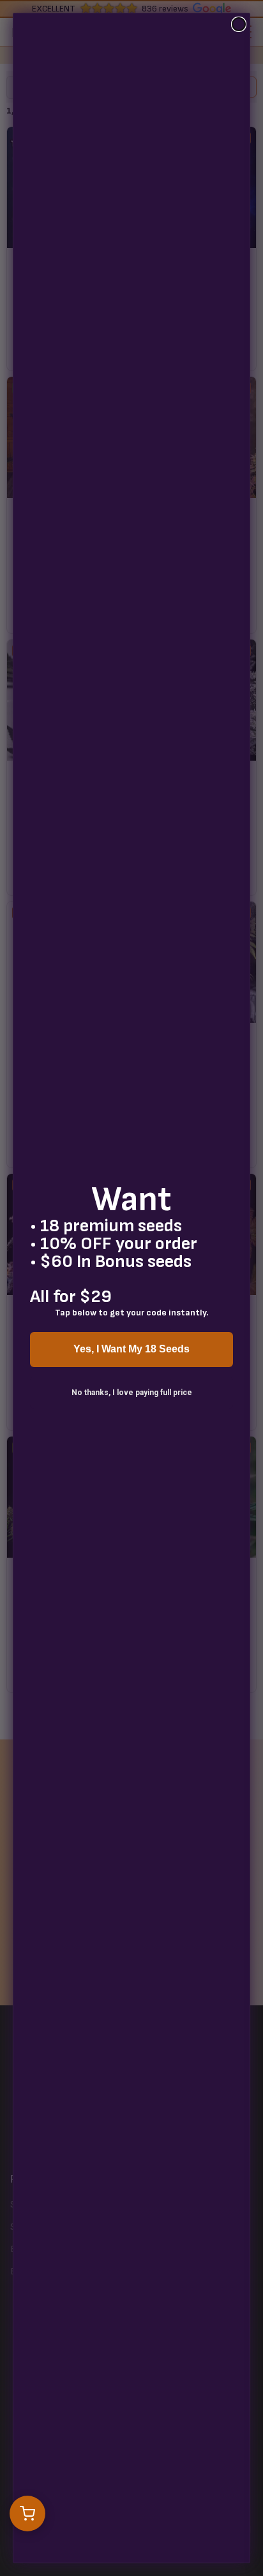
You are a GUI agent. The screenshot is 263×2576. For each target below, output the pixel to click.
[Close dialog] (239, 24)
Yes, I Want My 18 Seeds (131, 1349)
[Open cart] (27, 2514)
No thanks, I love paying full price (132, 1393)
